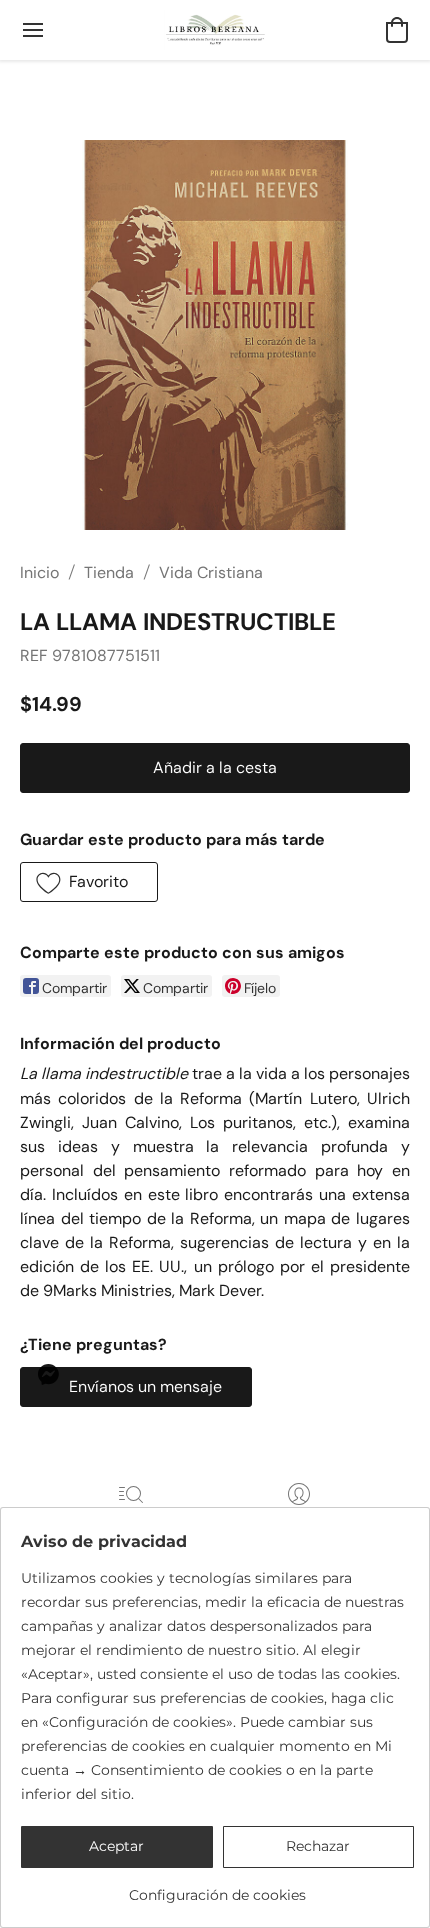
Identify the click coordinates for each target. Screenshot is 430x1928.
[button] (215, 30)
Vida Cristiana (211, 572)
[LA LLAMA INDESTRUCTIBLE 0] (215, 335)
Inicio (39, 572)
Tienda (109, 572)
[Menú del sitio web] (33, 30)
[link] (217, 1887)
